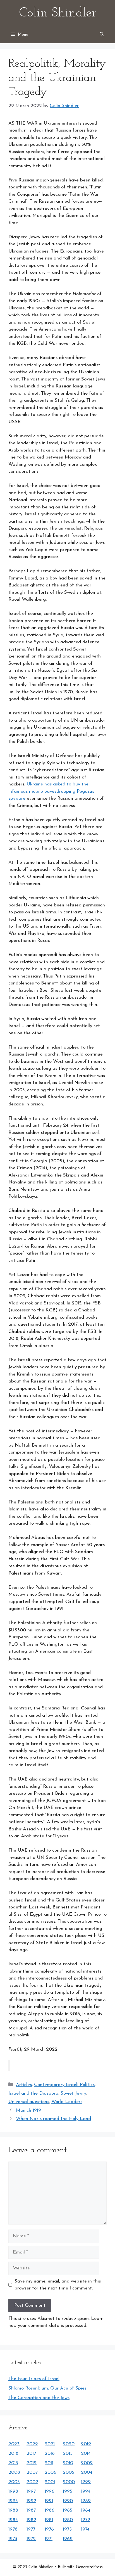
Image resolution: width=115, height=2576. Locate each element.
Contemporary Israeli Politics (64, 2085)
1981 (49, 2520)
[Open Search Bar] (102, 35)
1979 (86, 2520)
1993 (13, 2501)
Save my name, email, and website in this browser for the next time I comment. (58, 2285)
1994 (86, 2491)
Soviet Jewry (73, 2093)
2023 (14, 2444)
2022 (32, 2444)
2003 (14, 2482)
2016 (50, 2453)
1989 (86, 2501)
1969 (68, 2539)
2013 (13, 2463)
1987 (31, 2510)
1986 (50, 2510)
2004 (87, 2472)
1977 (31, 2529)
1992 (31, 2501)
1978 (13, 2529)
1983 (13, 2520)
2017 (31, 2453)
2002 (32, 2482)
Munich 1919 (28, 2110)
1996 (50, 2491)
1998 (13, 2491)
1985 (68, 2510)
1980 (68, 2520)
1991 (49, 2501)
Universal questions (29, 2102)
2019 (86, 2444)
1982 (31, 2520)
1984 (86, 2510)
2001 (50, 2482)
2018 (13, 2453)
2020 (69, 2444)
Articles (24, 2085)
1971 (49, 2539)
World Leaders (67, 2102)
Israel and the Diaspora (33, 2093)
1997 (31, 2491)
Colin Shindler (57, 13)
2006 (51, 2472)
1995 (68, 2491)
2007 (32, 2472)
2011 (49, 2463)
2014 (86, 2453)
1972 (31, 2539)
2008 (14, 2472)
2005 (69, 2472)
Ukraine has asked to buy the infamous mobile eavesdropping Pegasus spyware (51, 791)
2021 (50, 2444)
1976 (49, 2529)
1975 (67, 2529)
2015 (68, 2453)
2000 (69, 2482)
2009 (87, 2463)
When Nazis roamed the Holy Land (53, 2119)
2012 (32, 2463)
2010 (68, 2463)
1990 (68, 2501)
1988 (13, 2510)
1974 (85, 2529)
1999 (86, 2482)
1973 (13, 2539)
